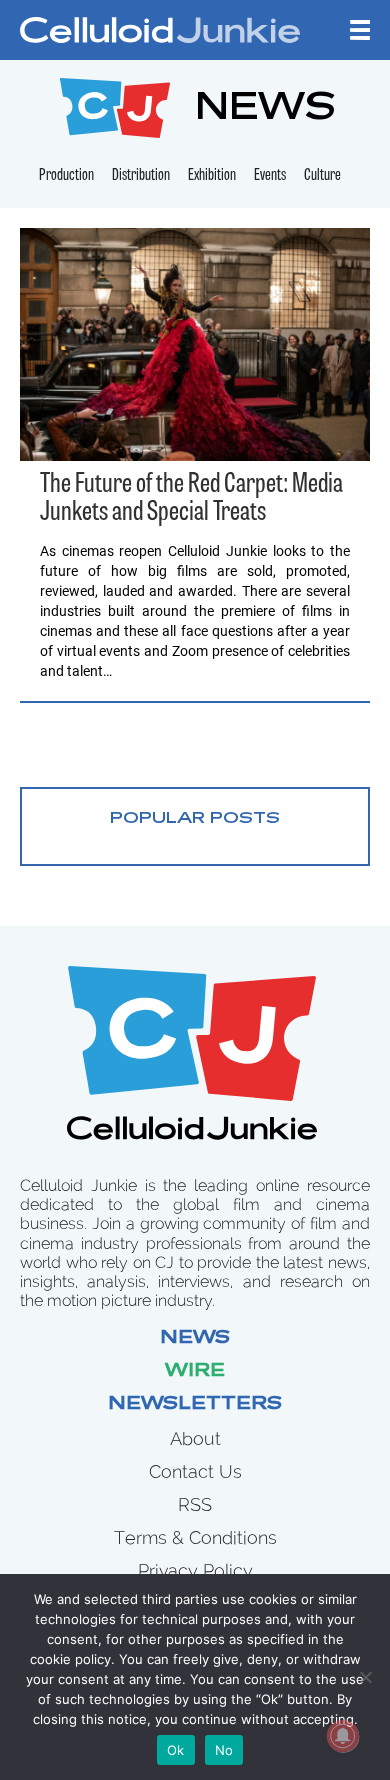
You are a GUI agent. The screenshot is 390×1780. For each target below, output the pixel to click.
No (224, 1750)
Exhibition (212, 176)
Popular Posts (195, 819)
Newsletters (195, 1405)
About (195, 1438)
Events (270, 176)
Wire (195, 1372)
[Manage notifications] (343, 1736)
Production (66, 176)
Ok (176, 1750)
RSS (195, 1504)
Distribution (141, 176)
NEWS (265, 110)
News (195, 1339)
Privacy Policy (195, 1570)
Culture (322, 176)
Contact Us (195, 1471)
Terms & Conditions (195, 1537)
